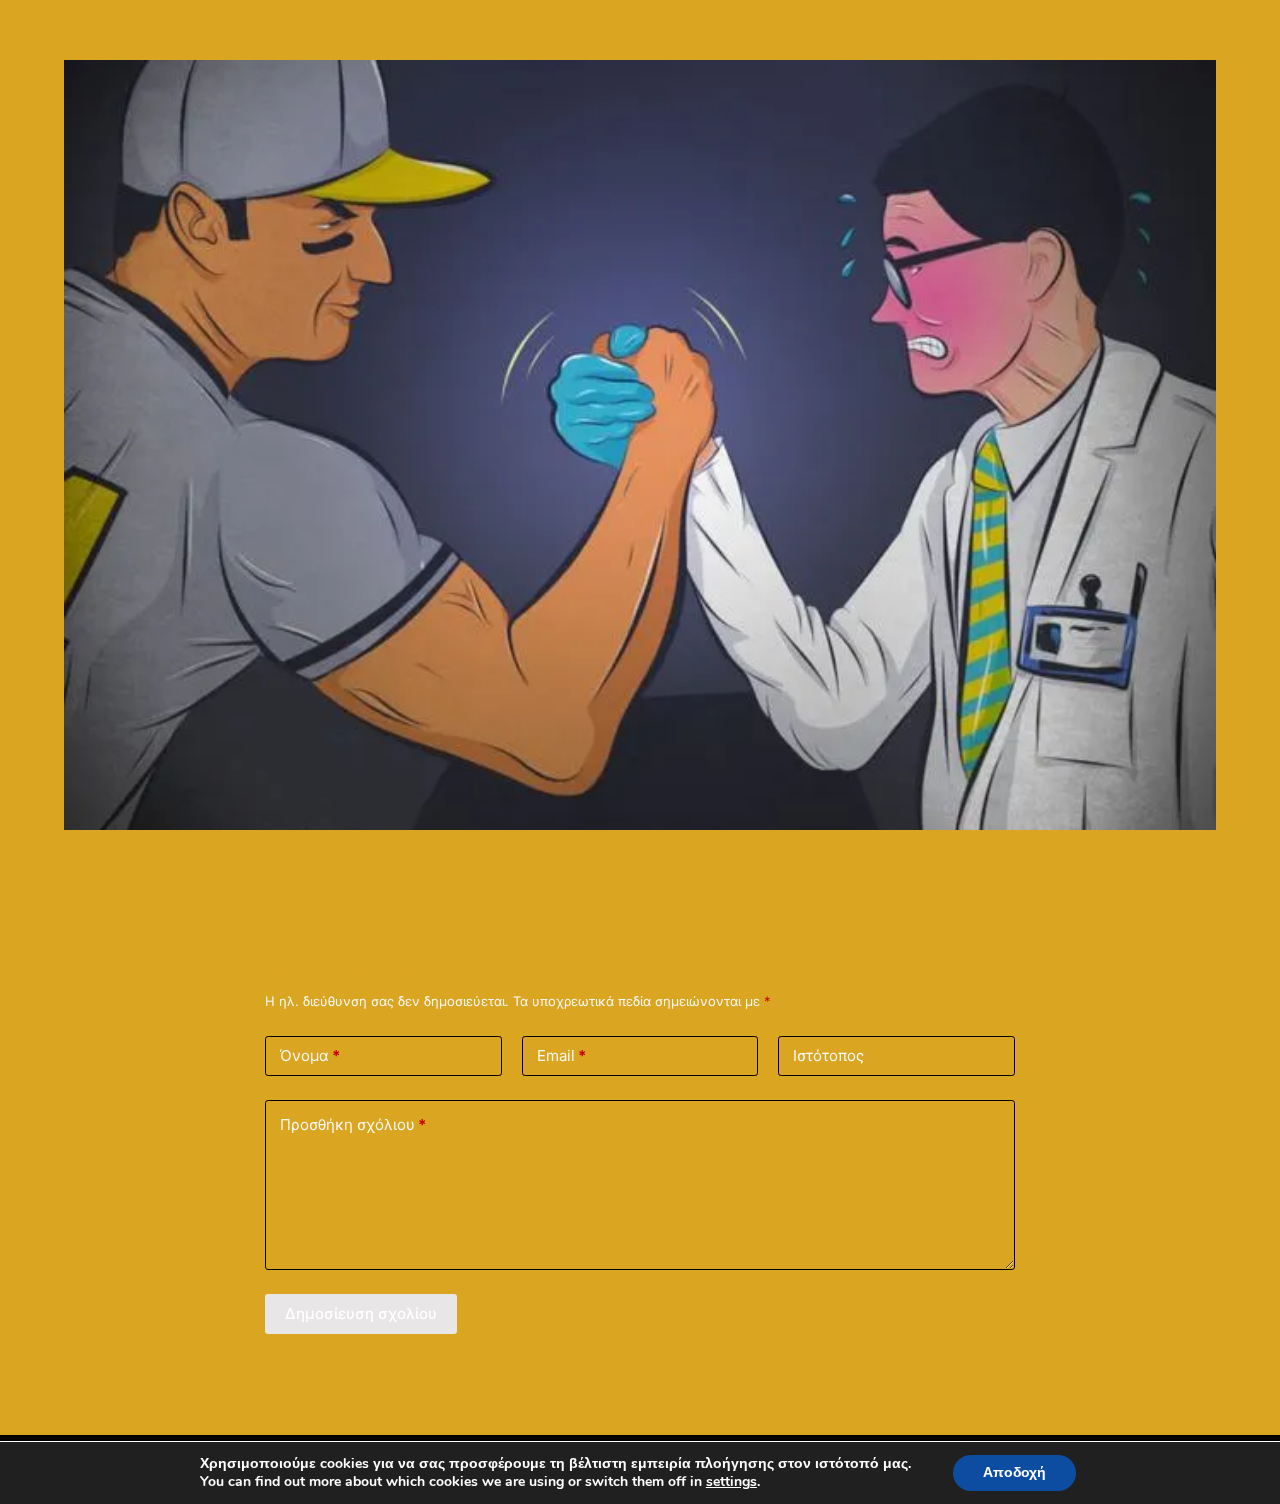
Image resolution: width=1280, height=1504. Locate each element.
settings (731, 1482)
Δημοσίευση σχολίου (361, 1313)
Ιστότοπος (828, 1055)
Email (561, 1055)
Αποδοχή (1014, 1472)
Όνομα (310, 1055)
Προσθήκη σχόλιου (353, 1124)
